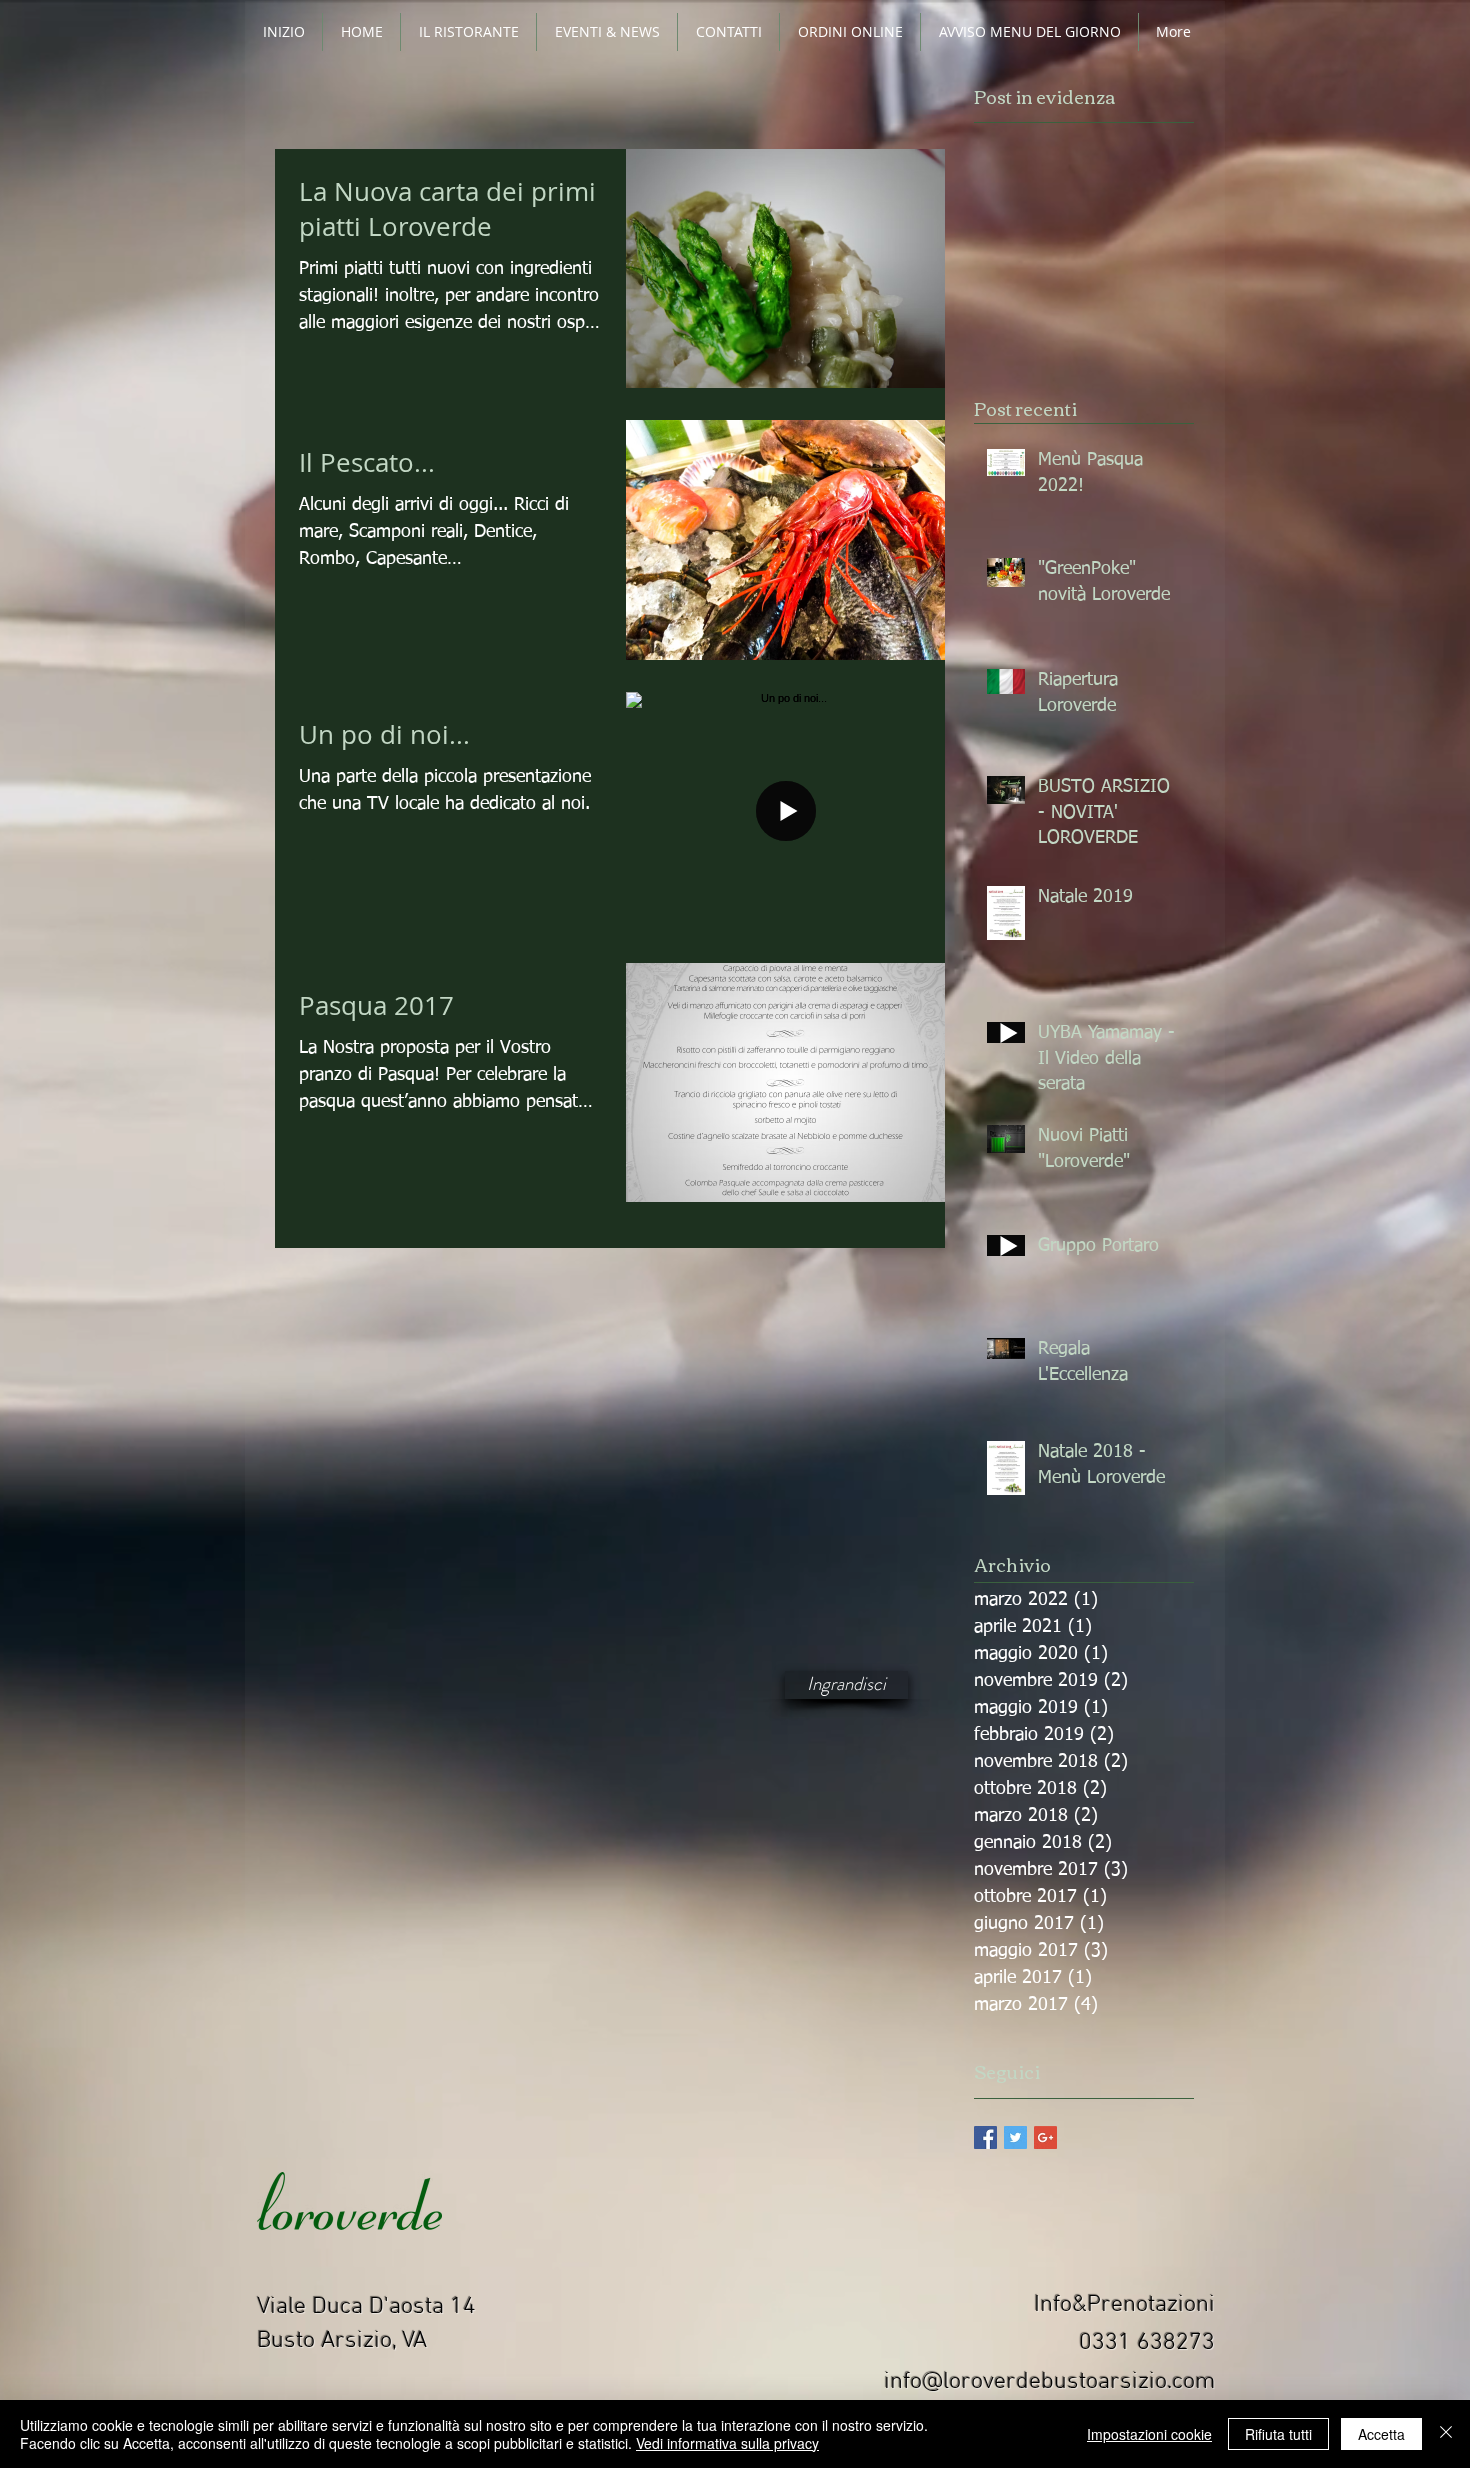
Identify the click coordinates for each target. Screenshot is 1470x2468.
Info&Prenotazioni (1124, 2305)
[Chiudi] (1446, 2434)
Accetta (1381, 2434)
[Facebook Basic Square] (985, 2137)
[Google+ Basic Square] (1045, 2137)
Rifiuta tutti (1278, 2434)
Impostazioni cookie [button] (1149, 2434)
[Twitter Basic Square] (1015, 2137)
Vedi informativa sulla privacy (727, 2443)
